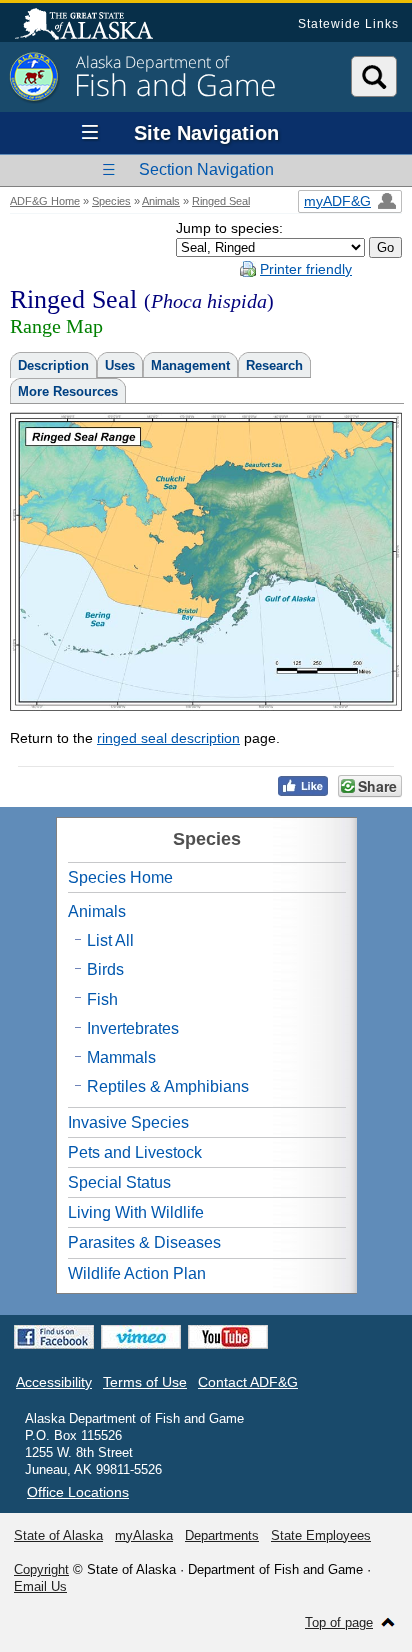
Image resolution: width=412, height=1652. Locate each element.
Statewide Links (348, 24)
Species (111, 201)
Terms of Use (145, 1382)
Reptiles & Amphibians (168, 1086)
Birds (105, 969)
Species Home (120, 877)
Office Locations (78, 1492)
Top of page (339, 1622)
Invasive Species (128, 1122)
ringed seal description (168, 738)
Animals (161, 201)
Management (190, 365)
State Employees (321, 1535)
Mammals (121, 1057)
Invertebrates (133, 1028)
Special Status (119, 1182)
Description (53, 365)
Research (274, 365)
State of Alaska (94, 26)
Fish (102, 999)
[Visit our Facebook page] (54, 1337)
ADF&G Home (45, 201)
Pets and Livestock (135, 1152)
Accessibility (54, 1382)
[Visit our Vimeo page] (141, 1337)
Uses (120, 365)
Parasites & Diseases (144, 1242)
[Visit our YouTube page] (228, 1337)
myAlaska (144, 1535)
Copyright (41, 1569)
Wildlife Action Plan (137, 1273)
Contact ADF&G (248, 1382)
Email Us (40, 1586)
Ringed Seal (221, 201)
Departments (222, 1535)
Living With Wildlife (136, 1212)
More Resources (68, 391)
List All (110, 940)
